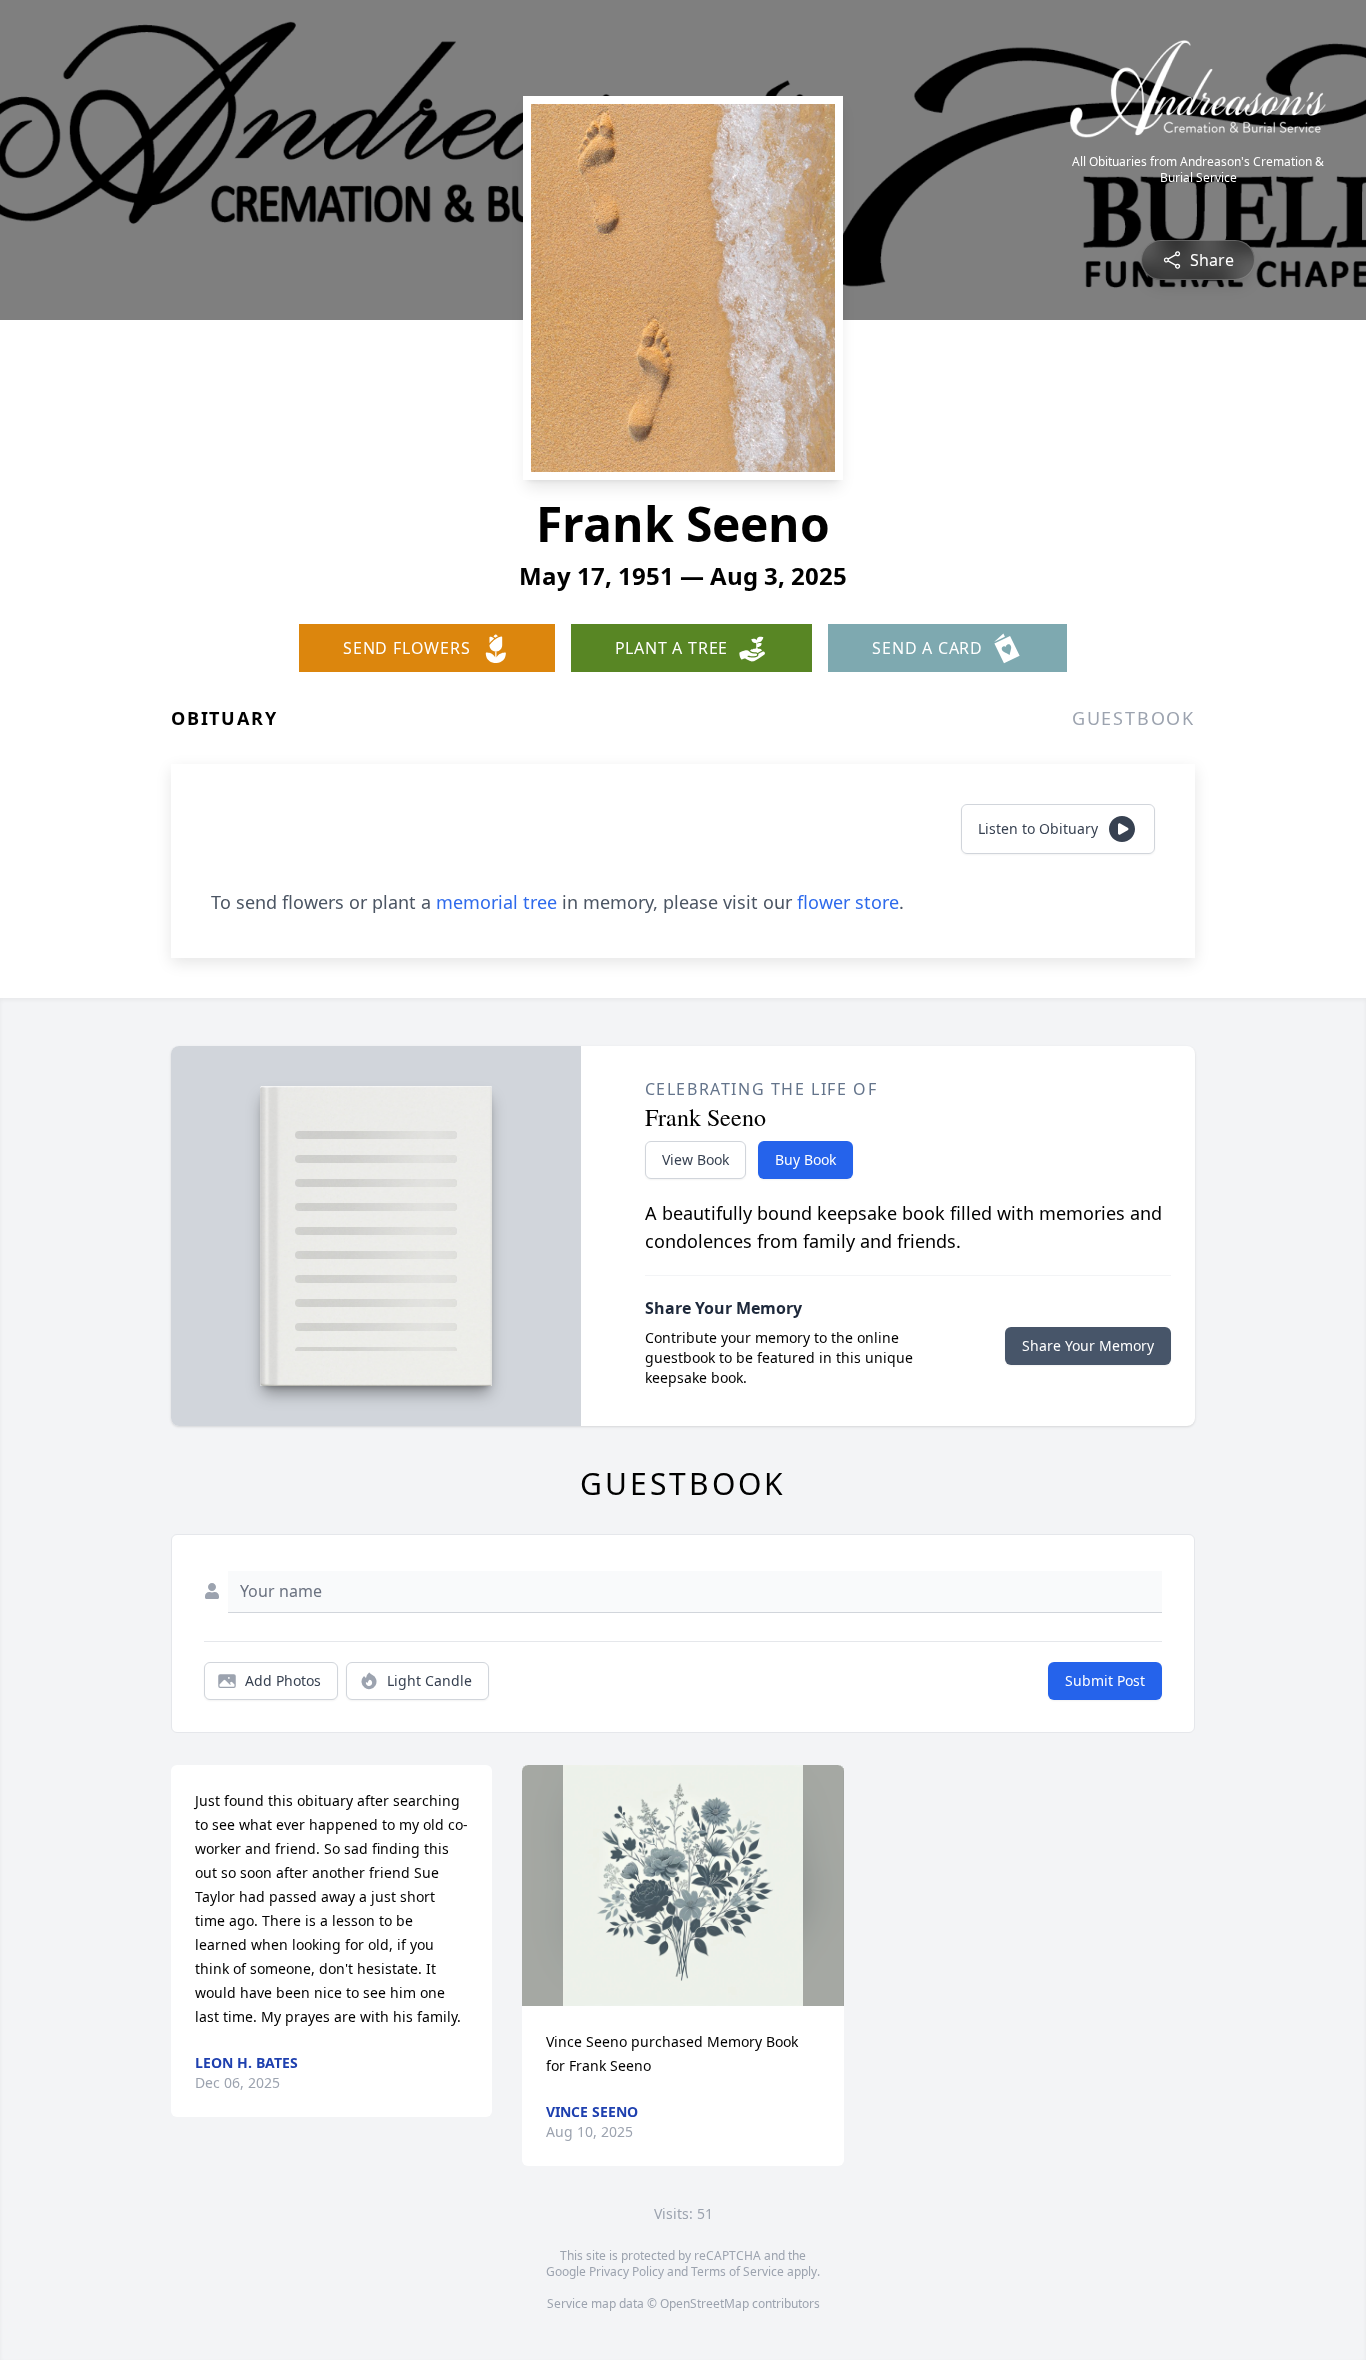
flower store (848, 902)
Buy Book (805, 1159)
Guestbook (1133, 718)
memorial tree (496, 902)
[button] (683, 1885)
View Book (695, 1159)
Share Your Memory (1088, 1345)
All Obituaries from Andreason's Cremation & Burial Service (1198, 170)
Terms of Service (737, 2271)
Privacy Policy (626, 2271)
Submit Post (1105, 1680)
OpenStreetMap (704, 2303)
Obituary (224, 718)
